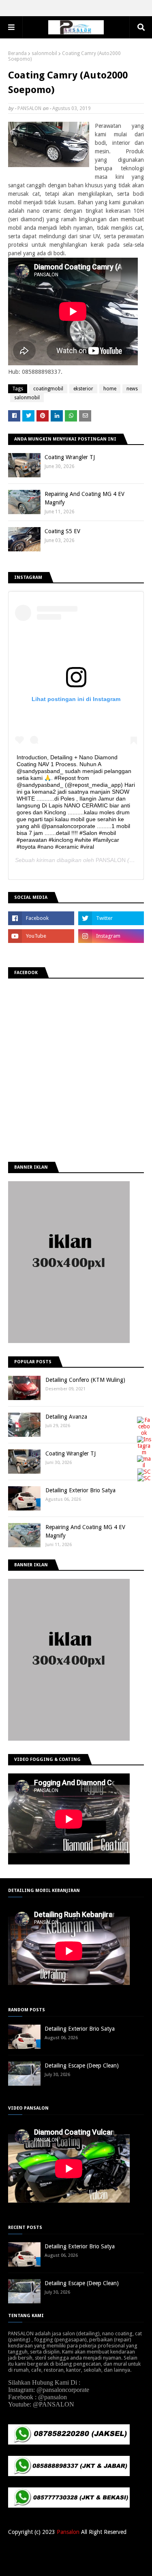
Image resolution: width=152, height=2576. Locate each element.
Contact (97, 2548)
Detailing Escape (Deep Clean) (82, 2065)
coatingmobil (48, 389)
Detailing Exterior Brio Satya (80, 1490)
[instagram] (111, 936)
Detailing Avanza (66, 1417)
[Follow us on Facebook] (144, 1433)
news (132, 389)
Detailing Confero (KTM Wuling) (85, 1380)
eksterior (83, 389)
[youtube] (41, 936)
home (110, 389)
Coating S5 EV (62, 531)
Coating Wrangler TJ (70, 457)
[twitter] (111, 918)
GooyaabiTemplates (76, 2565)
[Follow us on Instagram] (144, 1452)
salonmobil (44, 53)
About (75, 2548)
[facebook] (41, 918)
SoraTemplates (71, 2559)
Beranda (17, 53)
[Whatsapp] (144, 1478)
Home (55, 2548)
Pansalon (68, 2532)
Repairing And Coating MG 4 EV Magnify (85, 498)
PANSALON (29, 108)
